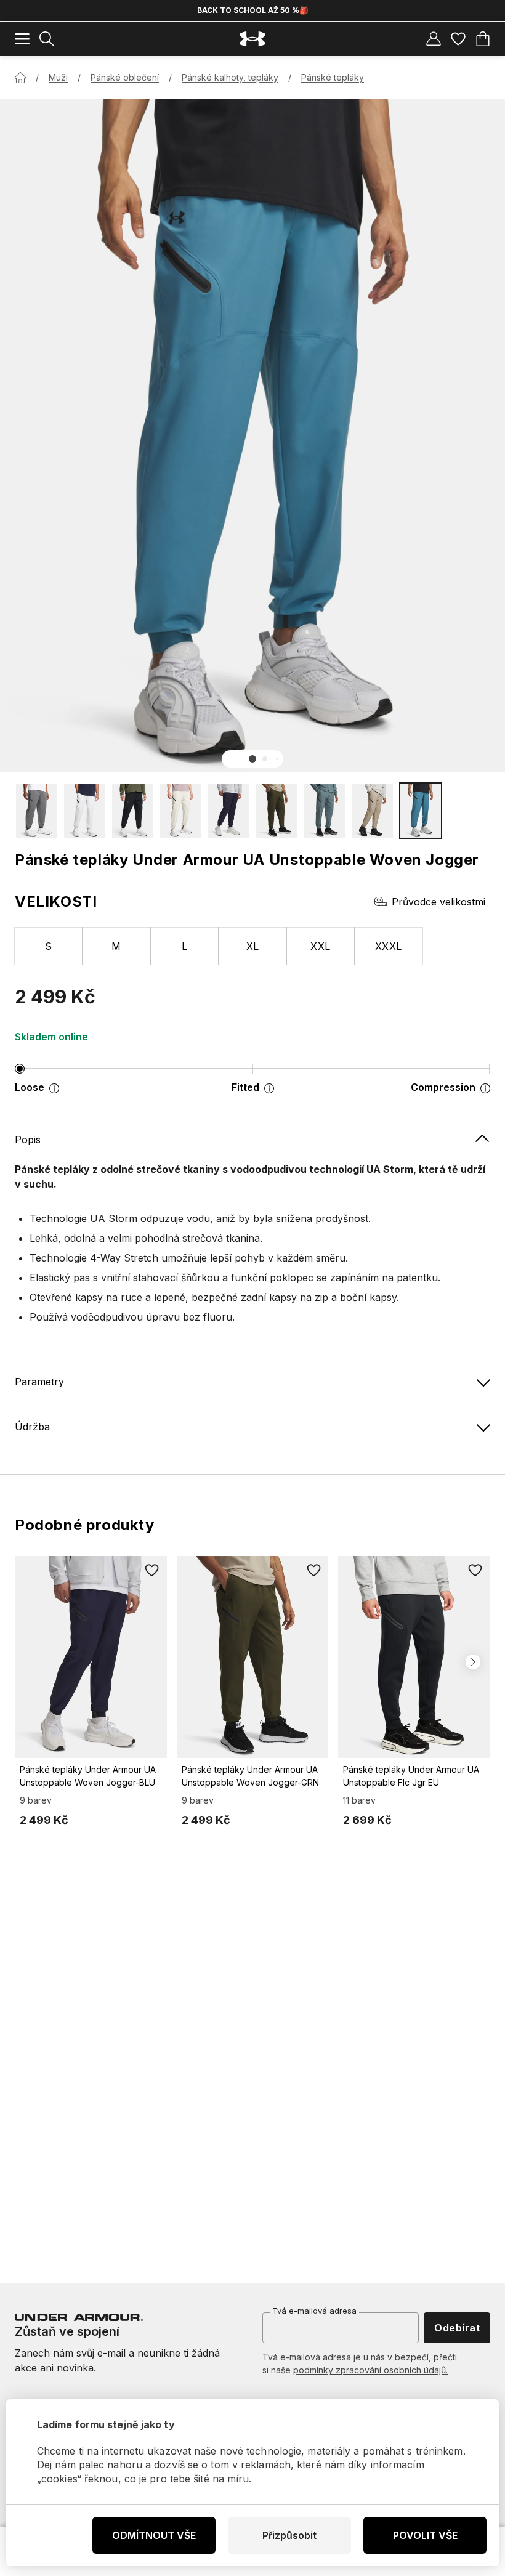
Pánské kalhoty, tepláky (230, 77)
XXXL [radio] (389, 946)
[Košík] (483, 39)
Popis (28, 1140)
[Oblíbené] (458, 39)
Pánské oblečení (125, 77)
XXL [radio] (320, 946)
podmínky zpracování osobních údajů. (370, 2370)
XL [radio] (253, 946)
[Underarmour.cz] (252, 39)
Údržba (32, 1427)
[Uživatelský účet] (434, 39)
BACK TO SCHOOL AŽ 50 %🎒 (253, 10)
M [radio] (116, 946)
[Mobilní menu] (22, 39)
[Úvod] (20, 78)
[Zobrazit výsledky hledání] (47, 39)
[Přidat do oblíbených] (152, 1571)
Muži (58, 77)
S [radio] (48, 946)
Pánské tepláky (333, 77)
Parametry (39, 1382)
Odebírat (457, 2328)
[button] (252, 759)
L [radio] (184, 946)
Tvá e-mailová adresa (314, 2311)
